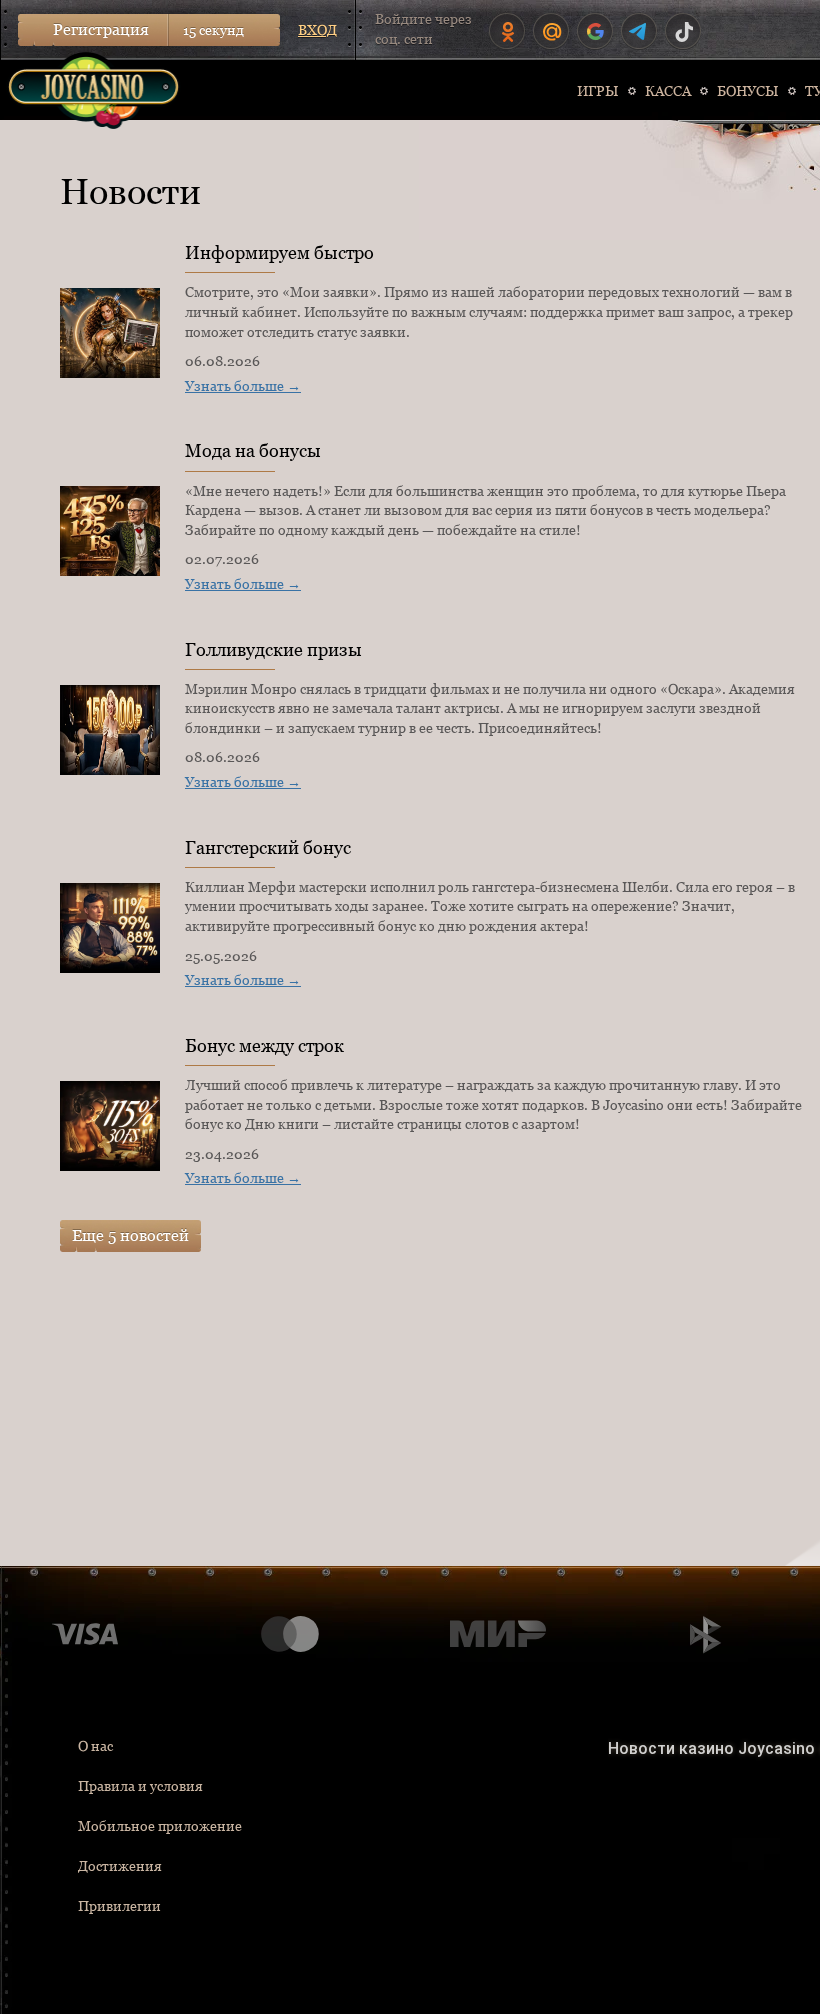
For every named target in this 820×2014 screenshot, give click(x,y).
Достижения (120, 1866)
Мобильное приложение (160, 1826)
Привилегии (119, 1906)
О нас (95, 1746)
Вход (317, 30)
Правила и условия (140, 1786)
